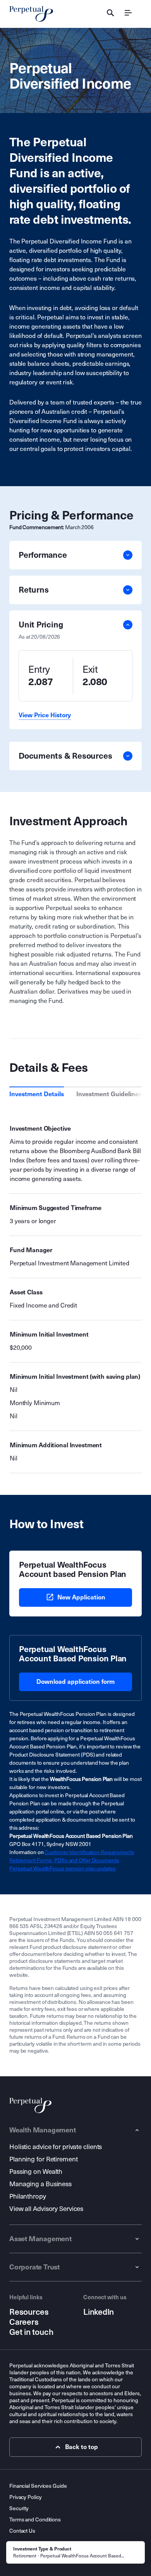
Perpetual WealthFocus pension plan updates (63, 1869)
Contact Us (22, 2531)
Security (19, 2508)
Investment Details (37, 1094)
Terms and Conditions (35, 2520)
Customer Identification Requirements (89, 1852)
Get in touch (31, 2332)
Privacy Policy (26, 2497)
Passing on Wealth (36, 2172)
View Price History (45, 715)
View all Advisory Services (46, 2209)
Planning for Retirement (44, 2159)
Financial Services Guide (38, 2486)
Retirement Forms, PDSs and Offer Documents (64, 1860)
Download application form (75, 1682)
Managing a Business (40, 2184)
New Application (81, 1597)
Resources (29, 2312)
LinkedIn (99, 2312)
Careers (24, 2322)
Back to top (82, 2447)
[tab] (37, 1094)
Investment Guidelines (109, 1094)
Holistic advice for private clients (56, 2147)
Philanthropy (28, 2196)
